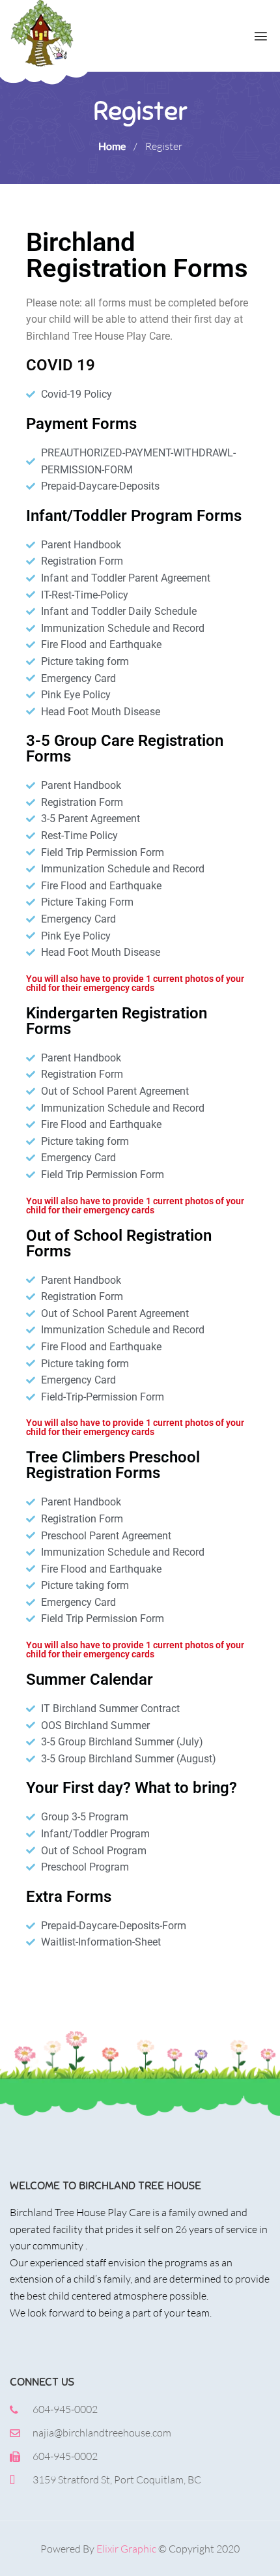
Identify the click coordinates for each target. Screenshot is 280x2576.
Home (112, 146)
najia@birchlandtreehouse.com (102, 2433)
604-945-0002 (65, 2409)
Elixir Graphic (126, 2549)
